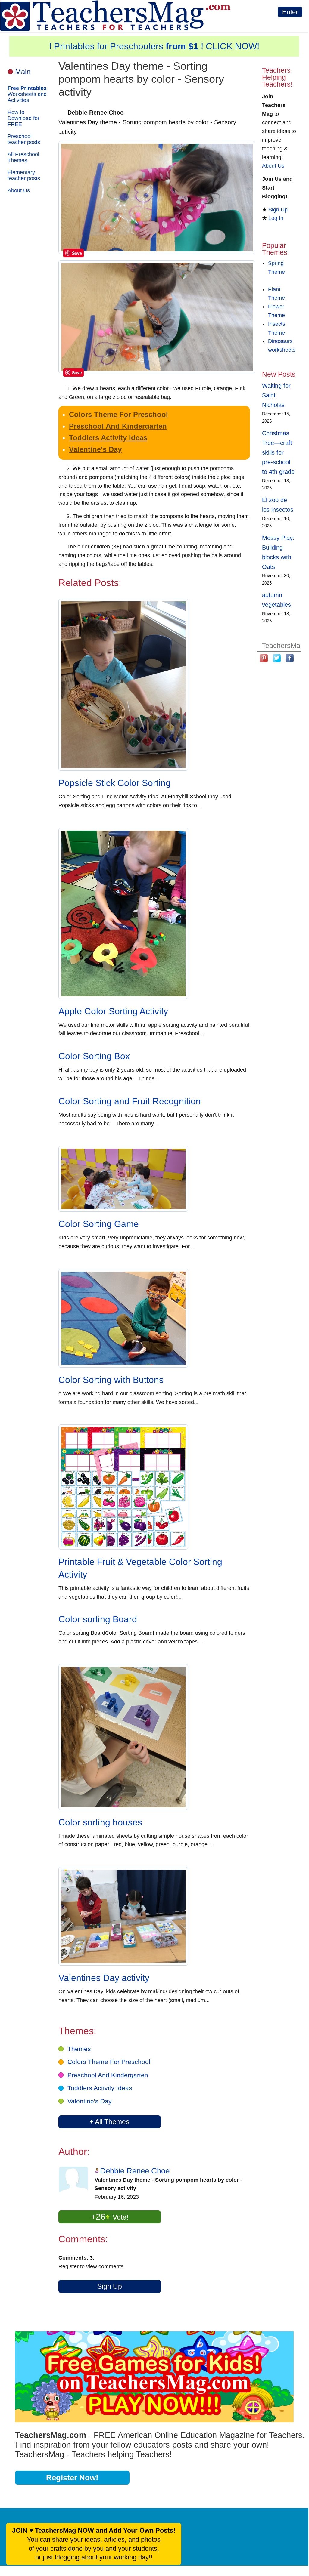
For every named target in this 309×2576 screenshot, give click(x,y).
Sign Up (110, 2286)
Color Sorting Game (99, 1224)
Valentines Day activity (104, 1978)
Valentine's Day (95, 449)
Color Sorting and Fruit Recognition (130, 1101)
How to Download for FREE (23, 118)
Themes (79, 2049)
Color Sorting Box (94, 1056)
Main (23, 72)
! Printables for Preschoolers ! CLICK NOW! (154, 46)
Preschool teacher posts (24, 139)
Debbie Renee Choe (135, 2171)
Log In (276, 218)
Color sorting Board (98, 1619)
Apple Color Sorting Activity (113, 1011)
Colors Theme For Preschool (119, 414)
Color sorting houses (100, 1822)
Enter (290, 12)
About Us (19, 190)
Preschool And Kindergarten (118, 426)
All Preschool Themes (23, 157)
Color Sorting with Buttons (111, 1380)
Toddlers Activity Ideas (108, 438)
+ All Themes (109, 2122)
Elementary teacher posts (24, 175)
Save (77, 253)
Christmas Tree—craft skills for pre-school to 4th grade (278, 452)
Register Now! (72, 2478)
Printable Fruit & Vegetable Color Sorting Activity (140, 1568)
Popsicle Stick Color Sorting (115, 783)
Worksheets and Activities (27, 94)
